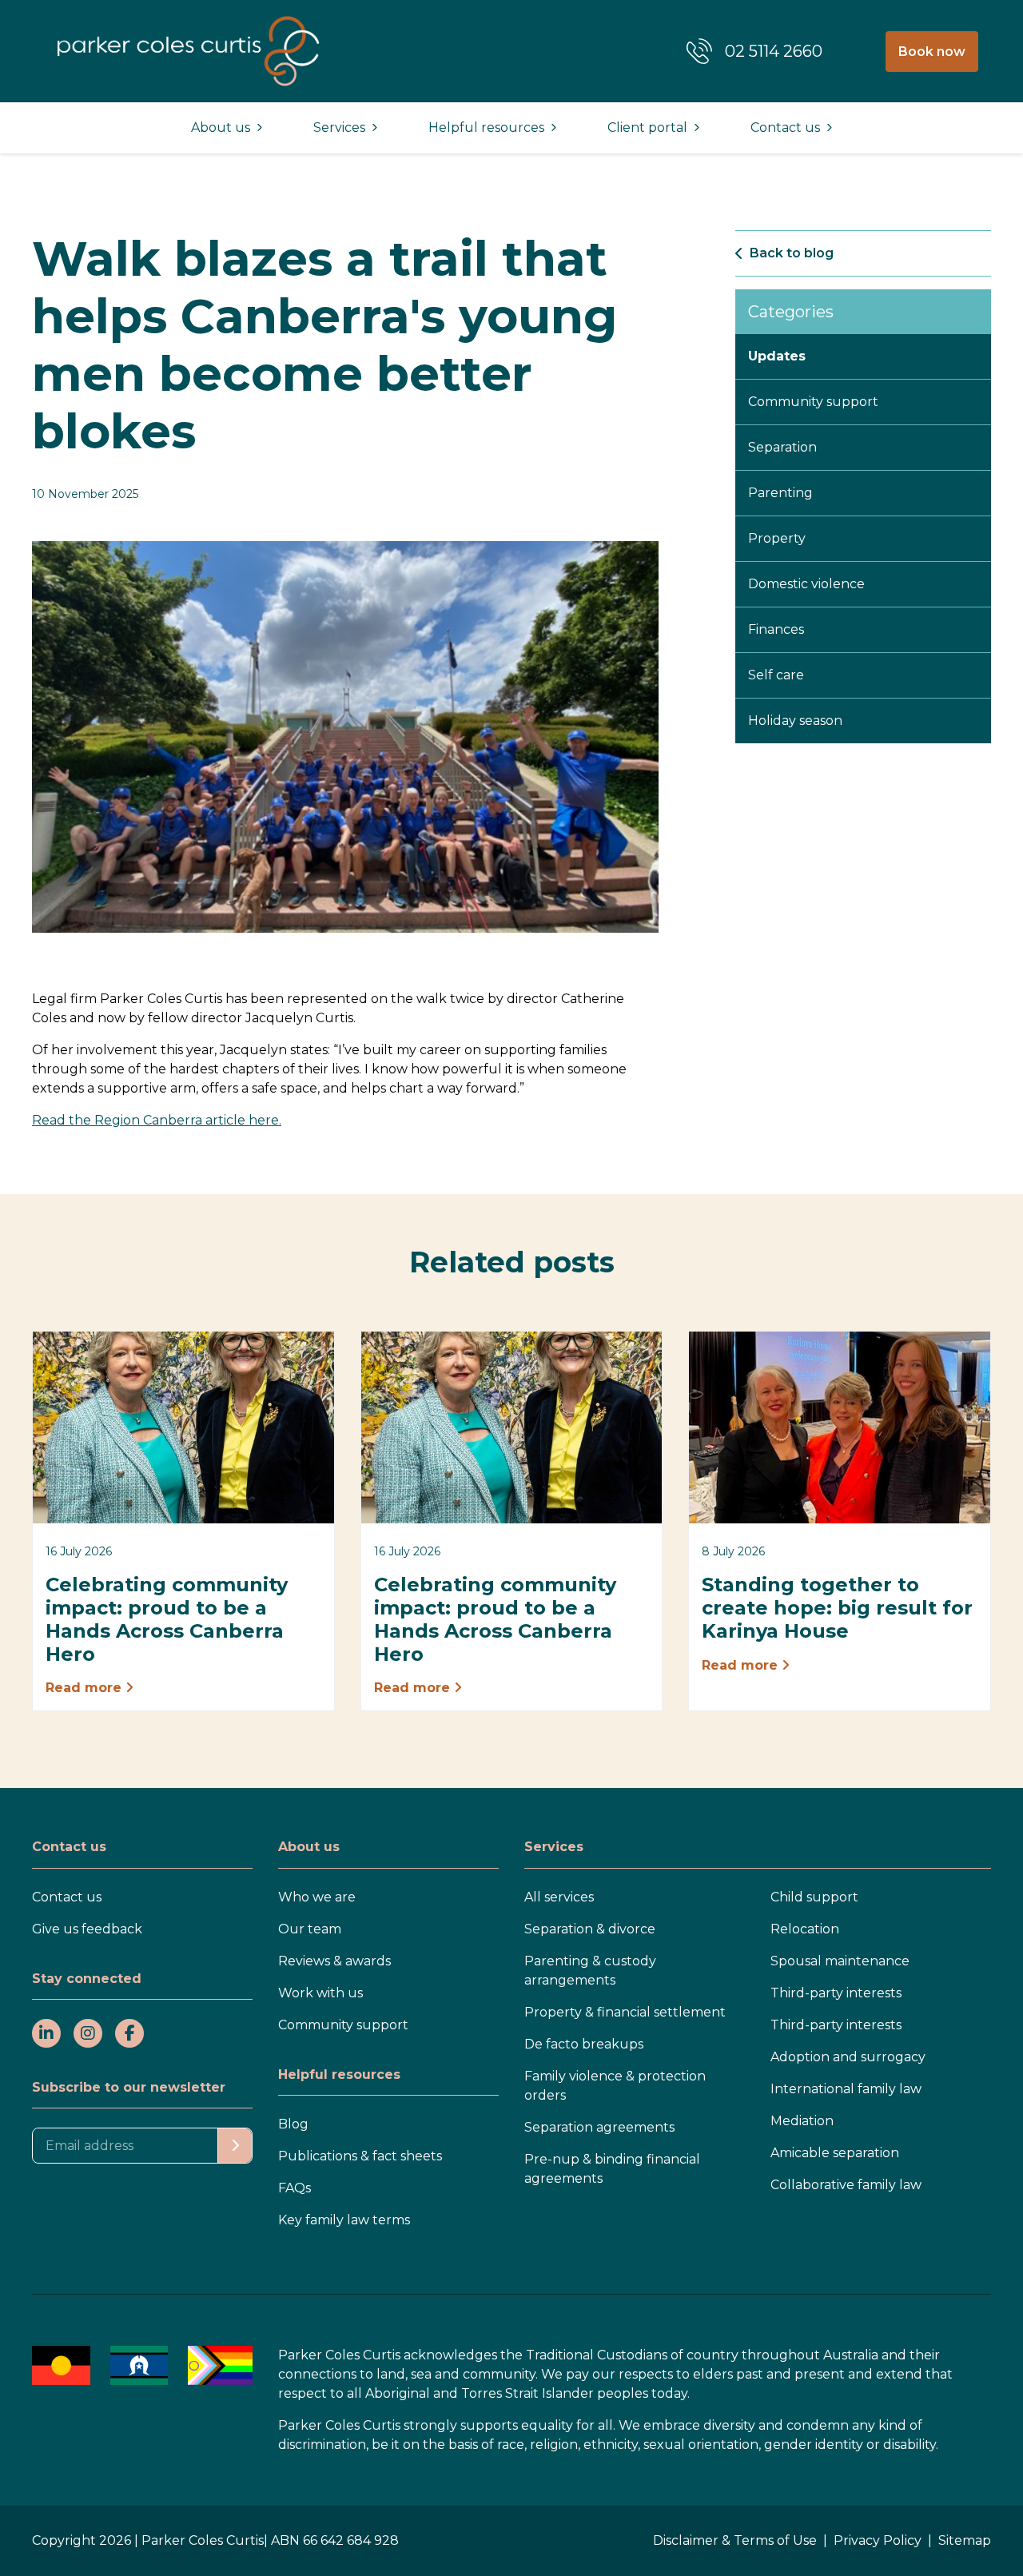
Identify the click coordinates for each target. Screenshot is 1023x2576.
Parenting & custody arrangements (590, 1971)
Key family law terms (344, 2220)
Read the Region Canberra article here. (157, 1120)
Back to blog (792, 253)
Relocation (805, 1929)
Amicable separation (835, 2153)
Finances (776, 629)
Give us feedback (87, 1929)
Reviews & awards (334, 1961)
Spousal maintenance (840, 1961)
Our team (310, 1929)
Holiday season (795, 721)
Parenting (780, 493)
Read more (86, 1688)
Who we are (317, 1897)
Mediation (802, 2121)
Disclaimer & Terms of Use (735, 2540)
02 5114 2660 (774, 51)
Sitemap (965, 2540)
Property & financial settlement (625, 2012)
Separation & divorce (590, 1929)
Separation (782, 447)
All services (559, 1897)
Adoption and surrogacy (848, 2057)
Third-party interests (836, 1993)
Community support (813, 402)
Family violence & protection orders (615, 2086)
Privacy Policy (878, 2540)
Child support (814, 1897)
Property (777, 538)
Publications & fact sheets (360, 2156)
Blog (293, 2124)
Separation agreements (599, 2127)
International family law (846, 2089)
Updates (777, 356)
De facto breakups (584, 2044)
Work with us (320, 1993)
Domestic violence (806, 584)
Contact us (67, 1897)
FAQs (295, 2188)
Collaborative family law (846, 2185)
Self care (776, 675)
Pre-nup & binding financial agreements (612, 2169)
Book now (932, 52)
